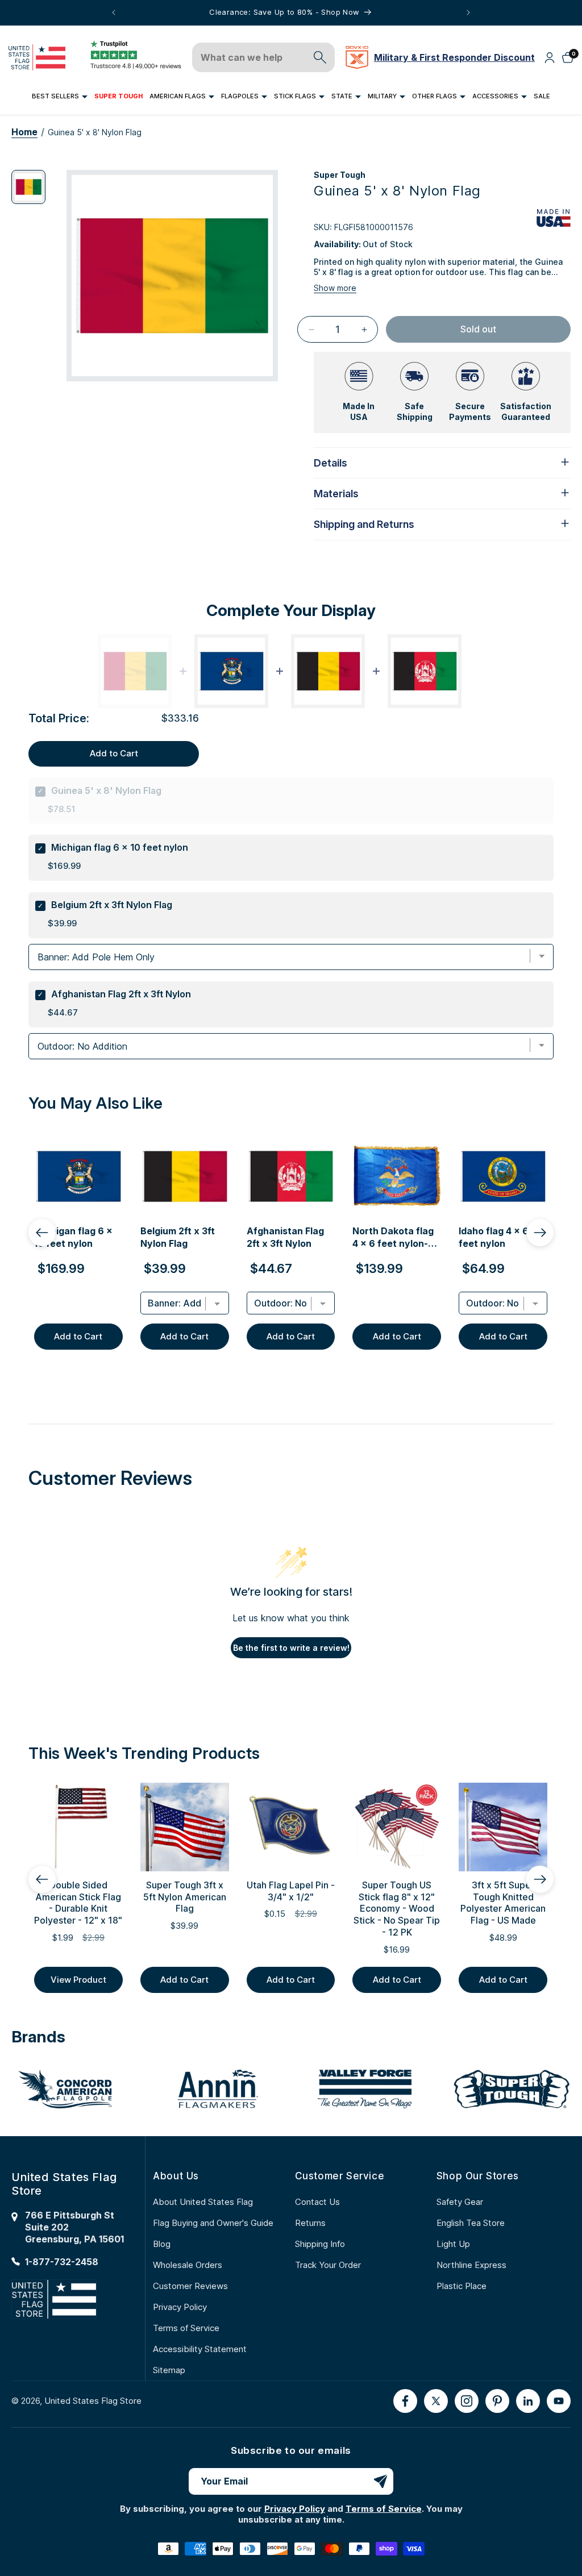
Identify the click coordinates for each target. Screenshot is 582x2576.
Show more (335, 288)
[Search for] (320, 57)
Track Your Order (328, 2265)
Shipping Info (320, 2244)
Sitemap (169, 2370)
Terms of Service (186, 2328)
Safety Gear (460, 2202)
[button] (60, 97)
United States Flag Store (93, 2401)
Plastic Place (462, 2286)
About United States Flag (203, 2202)
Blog (162, 2244)
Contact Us (317, 2202)
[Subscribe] (380, 2481)
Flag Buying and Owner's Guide (213, 2223)
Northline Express (471, 2265)
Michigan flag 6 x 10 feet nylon (120, 847)
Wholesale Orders (188, 2265)
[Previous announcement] (114, 13)
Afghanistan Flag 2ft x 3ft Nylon (121, 994)
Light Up (453, 2244)
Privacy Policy (180, 2307)
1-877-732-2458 (62, 2262)
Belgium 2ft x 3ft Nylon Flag (112, 905)
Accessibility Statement (200, 2349)
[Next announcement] (468, 13)
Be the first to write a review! (291, 1648)
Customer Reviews (190, 2286)
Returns (310, 2223)
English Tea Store (471, 2223)
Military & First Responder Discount (454, 57)
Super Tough (340, 175)
